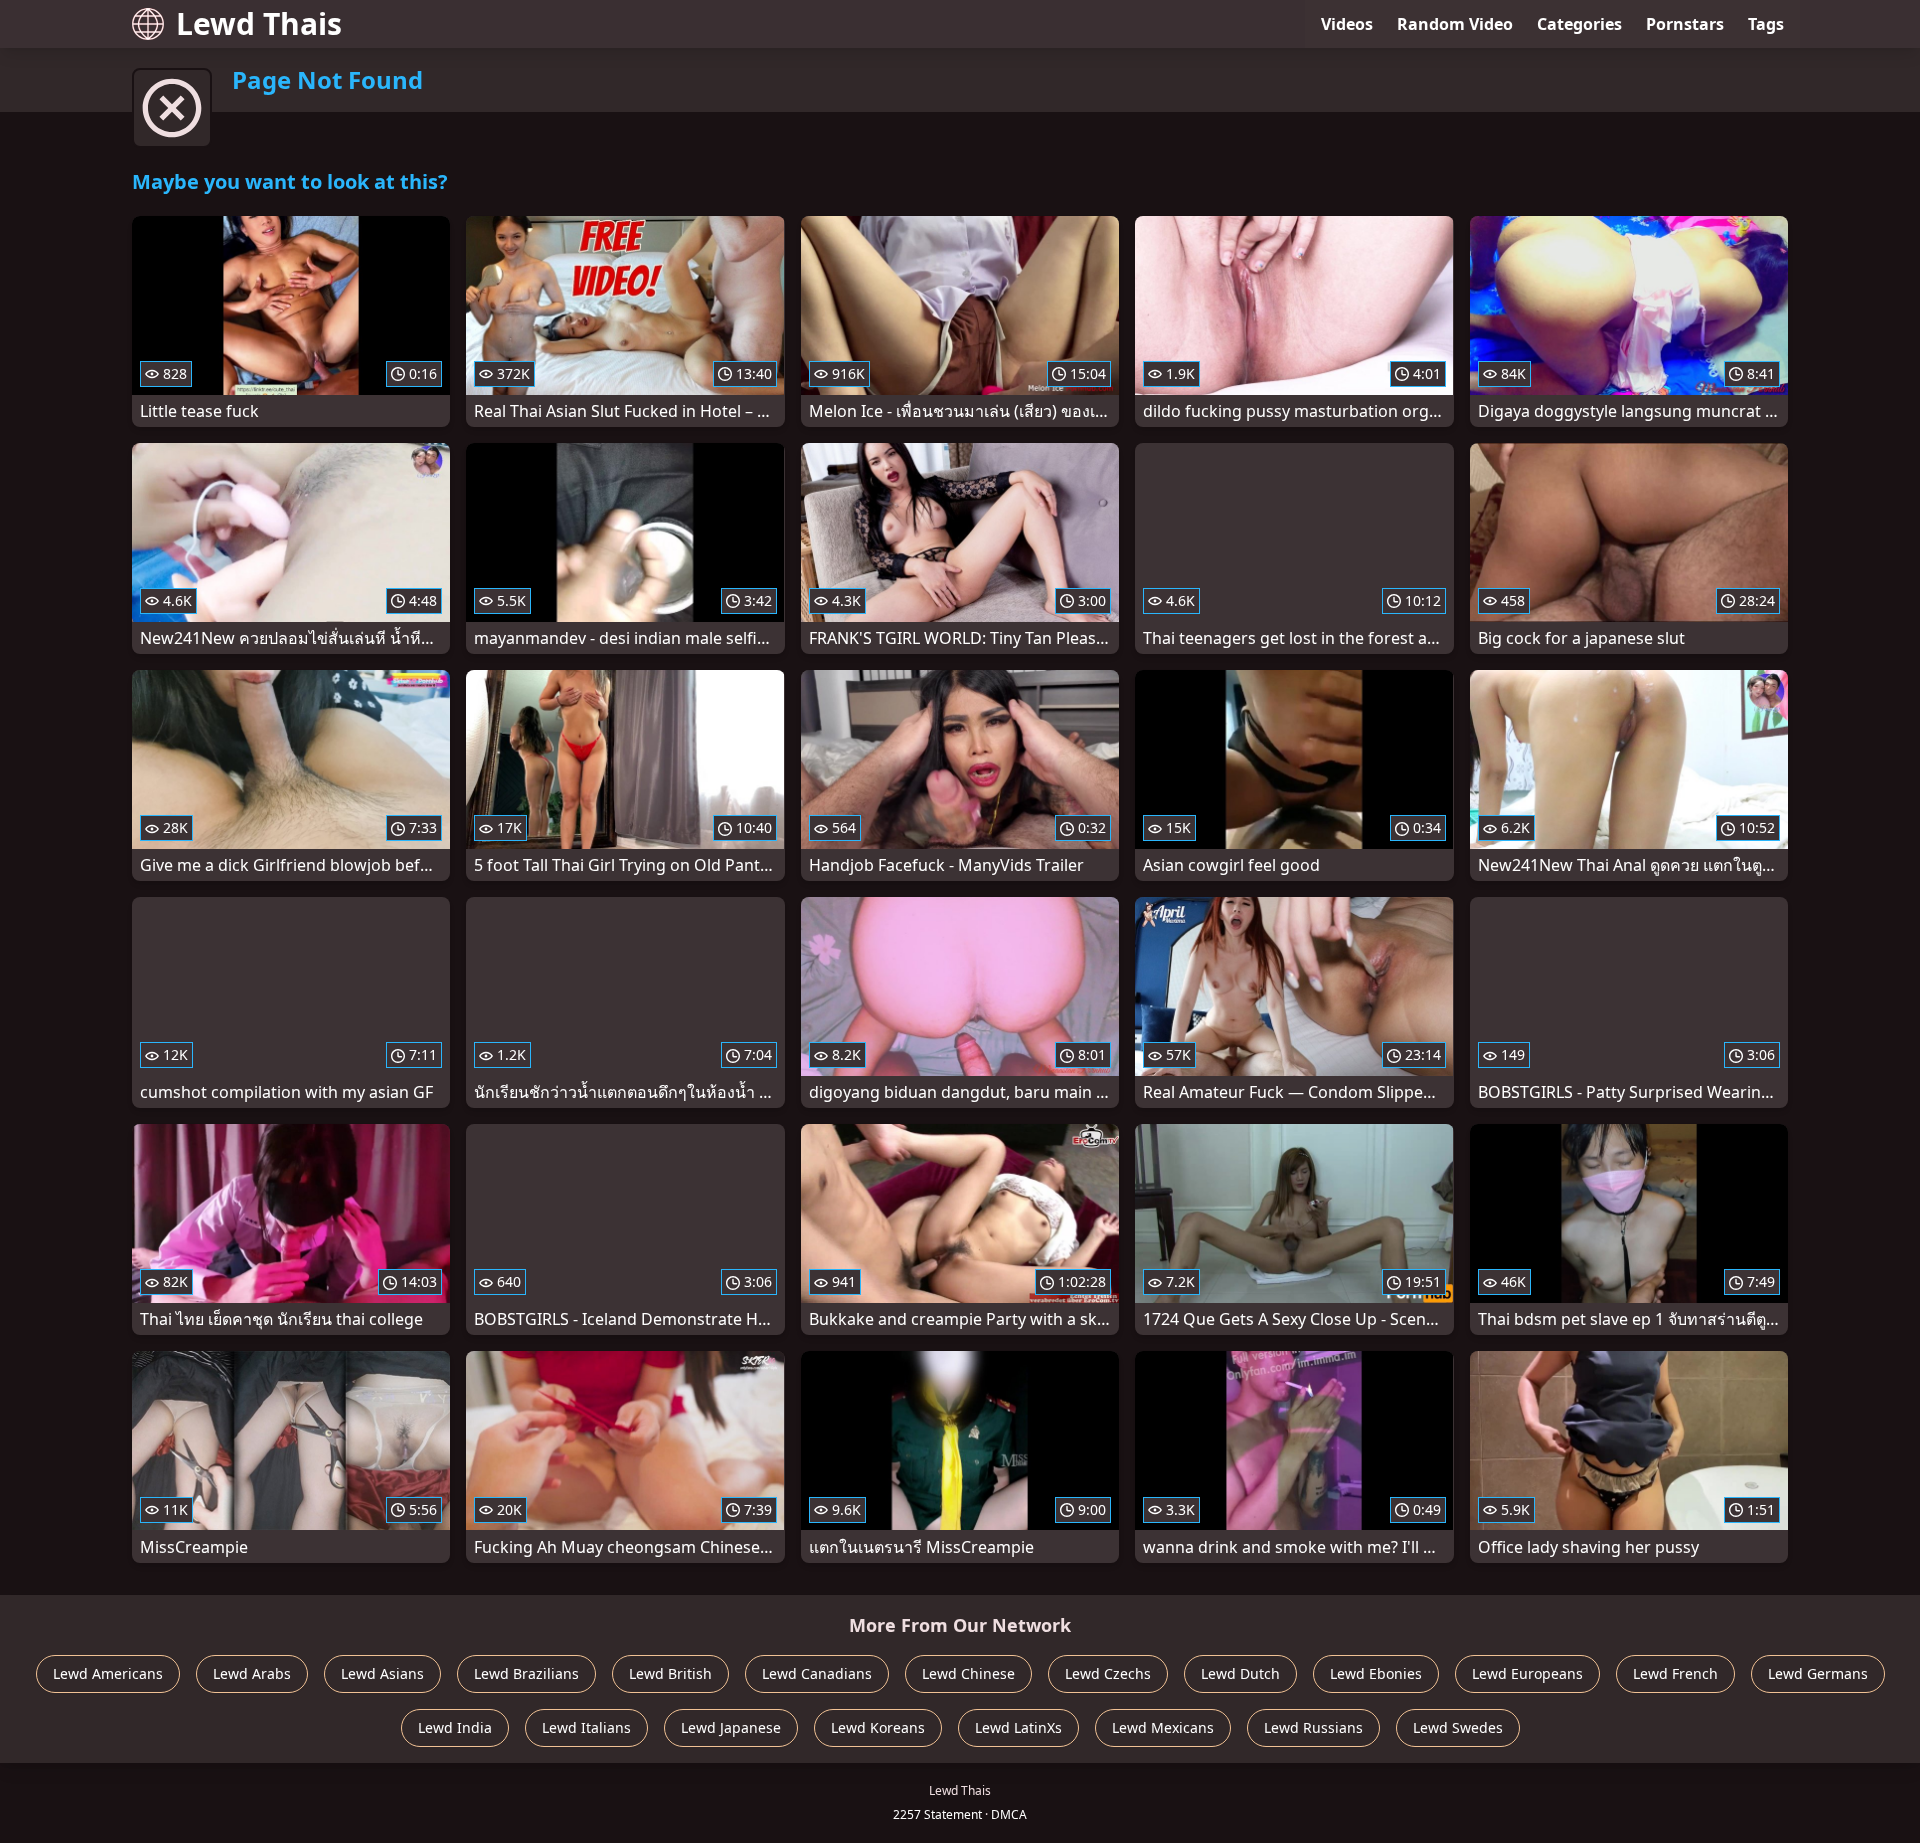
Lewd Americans (108, 1673)
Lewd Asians (382, 1673)
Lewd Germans (1818, 1673)
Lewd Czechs (1108, 1673)
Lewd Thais (259, 23)
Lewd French (1675, 1673)
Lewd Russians (1313, 1727)
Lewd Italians (586, 1727)
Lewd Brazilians (526, 1673)
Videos (1347, 24)
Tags (1766, 24)
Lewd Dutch (1240, 1673)
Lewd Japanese (731, 1727)
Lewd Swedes (1458, 1727)
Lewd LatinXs (1018, 1727)
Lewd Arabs (252, 1673)
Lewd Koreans (878, 1727)
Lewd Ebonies (1376, 1673)
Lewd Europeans (1527, 1673)
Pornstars (1685, 24)
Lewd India (455, 1727)
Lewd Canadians (817, 1673)
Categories (1579, 24)
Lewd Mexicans (1163, 1727)
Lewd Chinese (968, 1673)
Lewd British (670, 1673)
